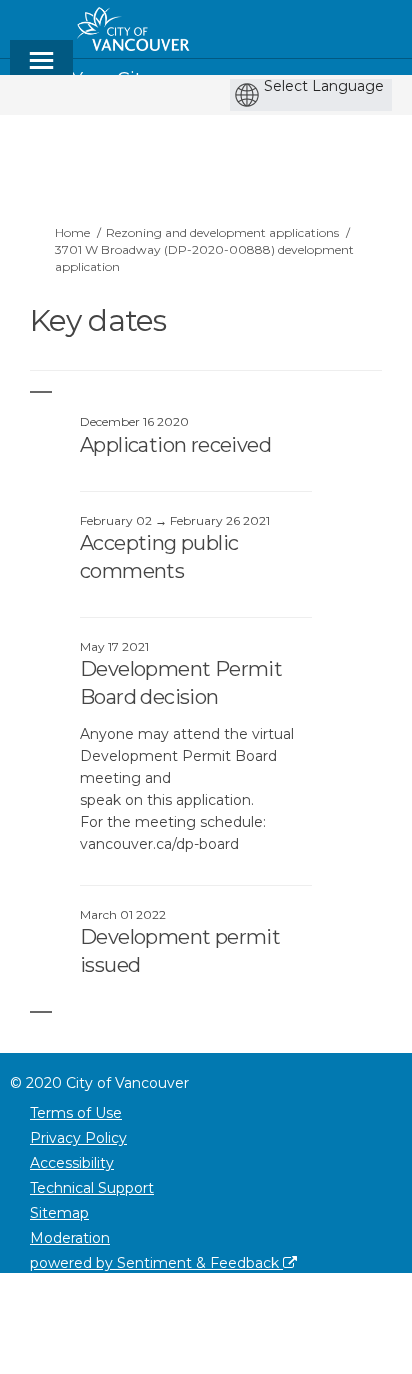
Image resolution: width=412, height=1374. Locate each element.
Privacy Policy (78, 1138)
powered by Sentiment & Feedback (156, 1263)
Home (72, 232)
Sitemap (59, 1213)
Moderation (70, 1238)
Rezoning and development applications (222, 232)
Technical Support (92, 1188)
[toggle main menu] (41, 69)
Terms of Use (76, 1113)
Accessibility (72, 1163)
